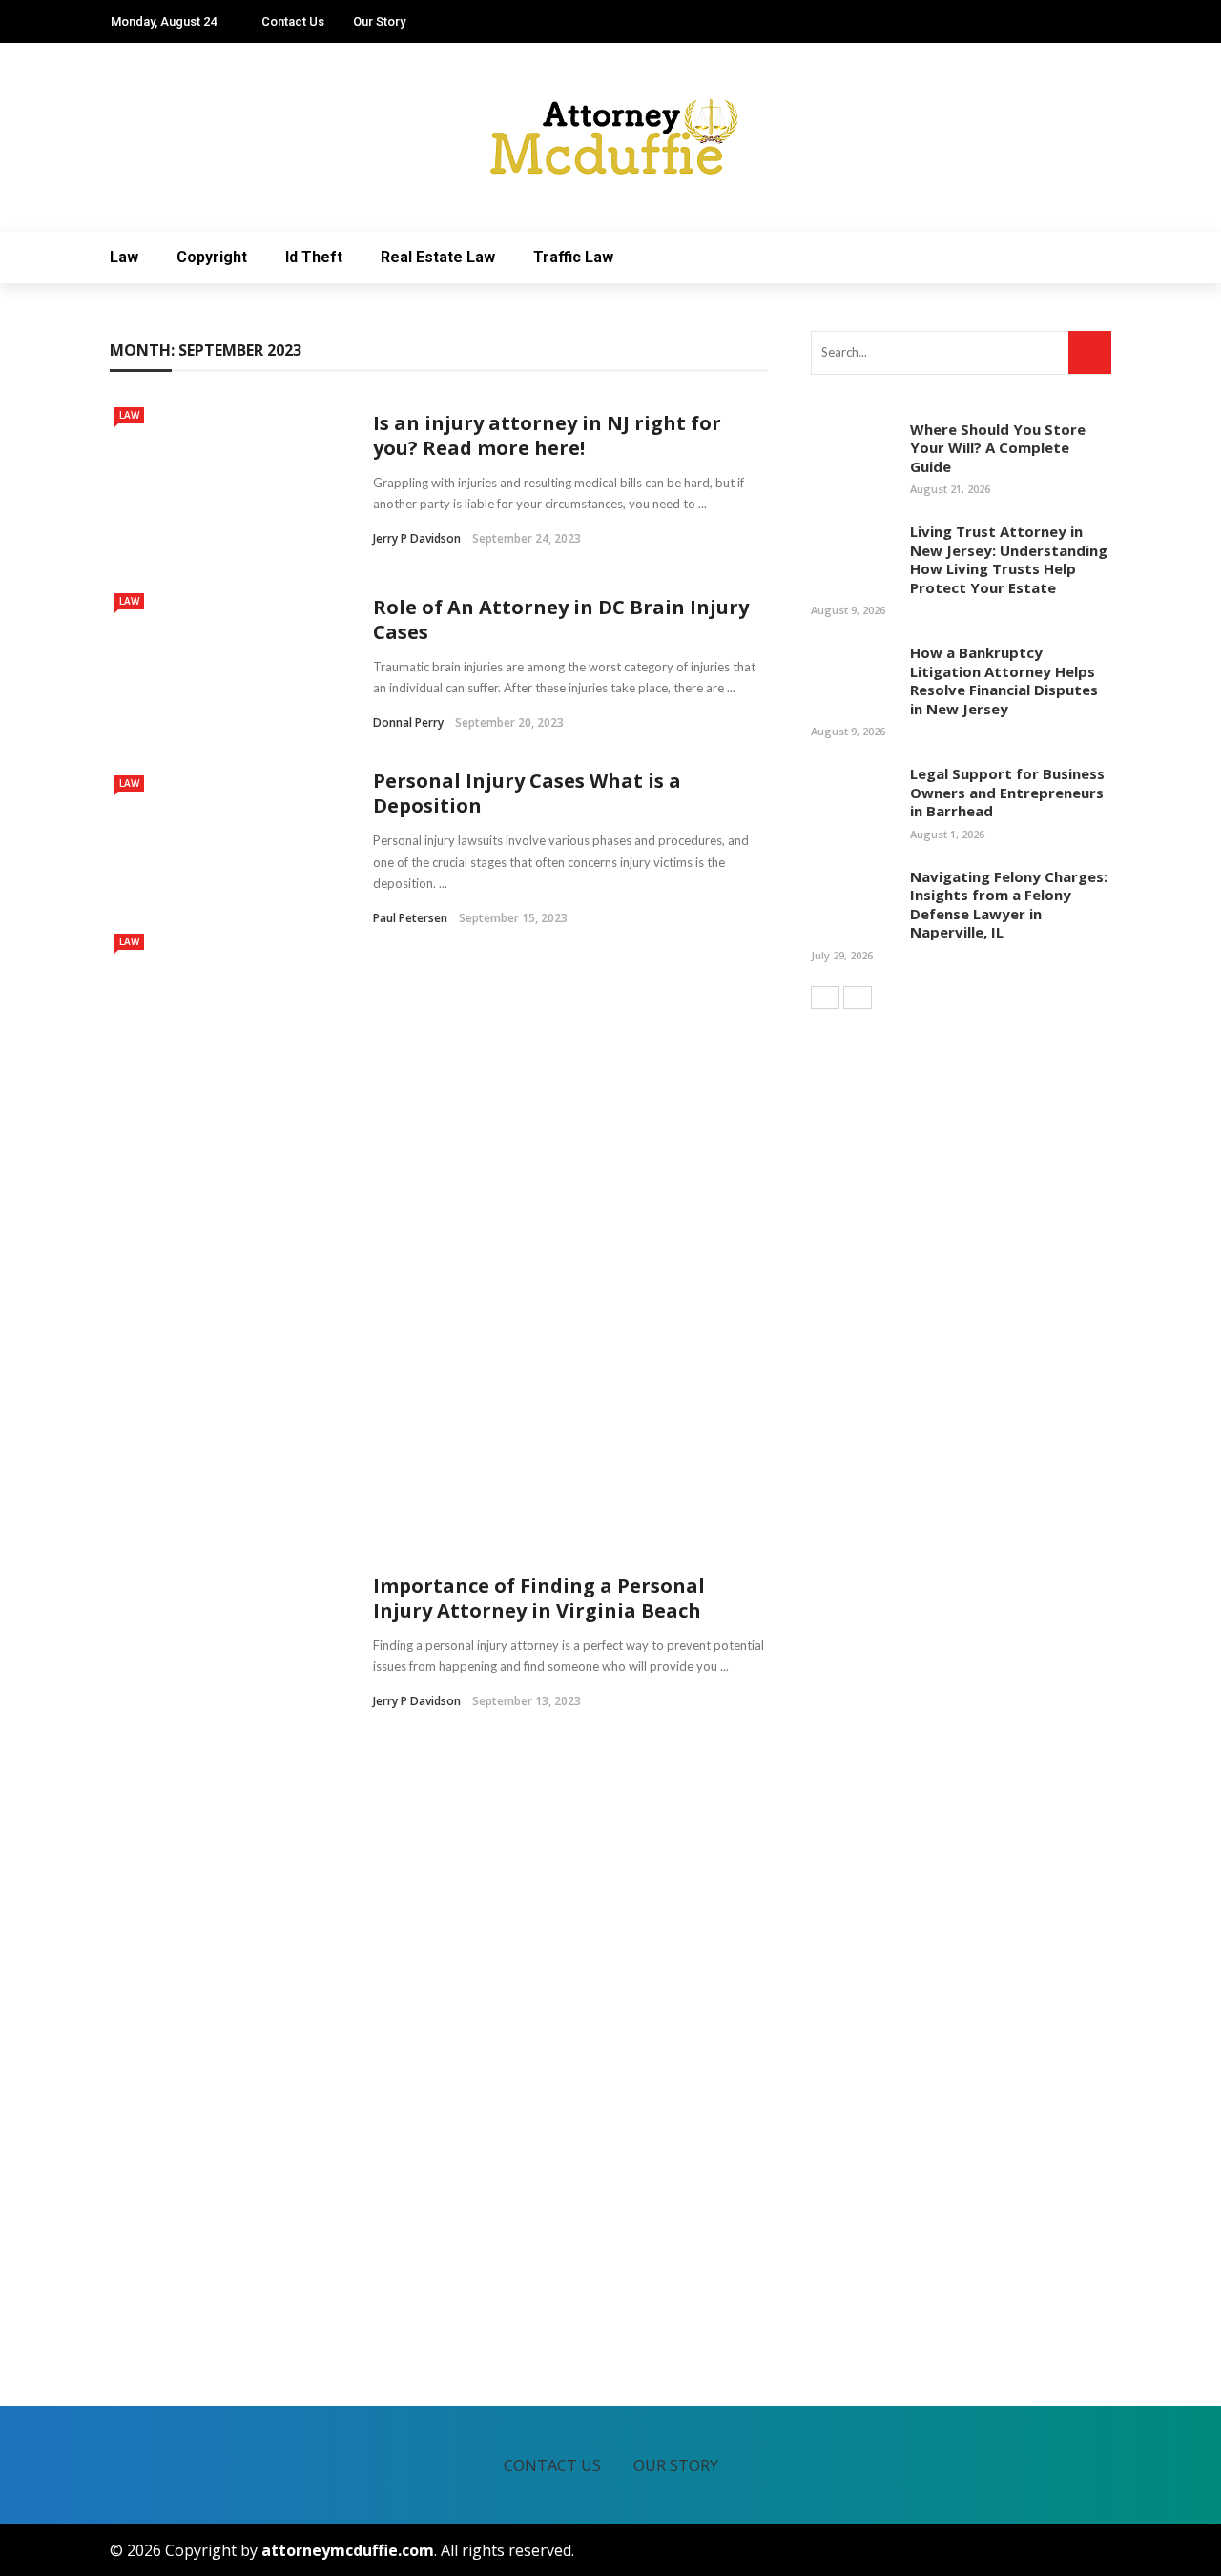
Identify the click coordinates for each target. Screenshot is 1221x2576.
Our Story (379, 21)
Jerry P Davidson (417, 538)
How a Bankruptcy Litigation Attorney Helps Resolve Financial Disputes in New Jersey (1004, 680)
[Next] (858, 998)
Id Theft (314, 257)
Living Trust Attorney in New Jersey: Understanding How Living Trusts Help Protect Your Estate (1009, 559)
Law (124, 257)
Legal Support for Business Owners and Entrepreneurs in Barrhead (1007, 792)
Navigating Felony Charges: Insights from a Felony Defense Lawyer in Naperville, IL (1009, 905)
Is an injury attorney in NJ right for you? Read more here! (547, 435)
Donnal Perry (408, 722)
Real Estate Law (438, 257)
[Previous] (825, 998)
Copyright (212, 257)
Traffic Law (573, 257)
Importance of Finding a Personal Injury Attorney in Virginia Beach (539, 1598)
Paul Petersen (410, 918)
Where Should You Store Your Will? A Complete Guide (998, 448)
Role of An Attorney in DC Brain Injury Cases (561, 619)
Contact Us (293, 21)
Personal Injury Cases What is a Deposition (527, 793)
